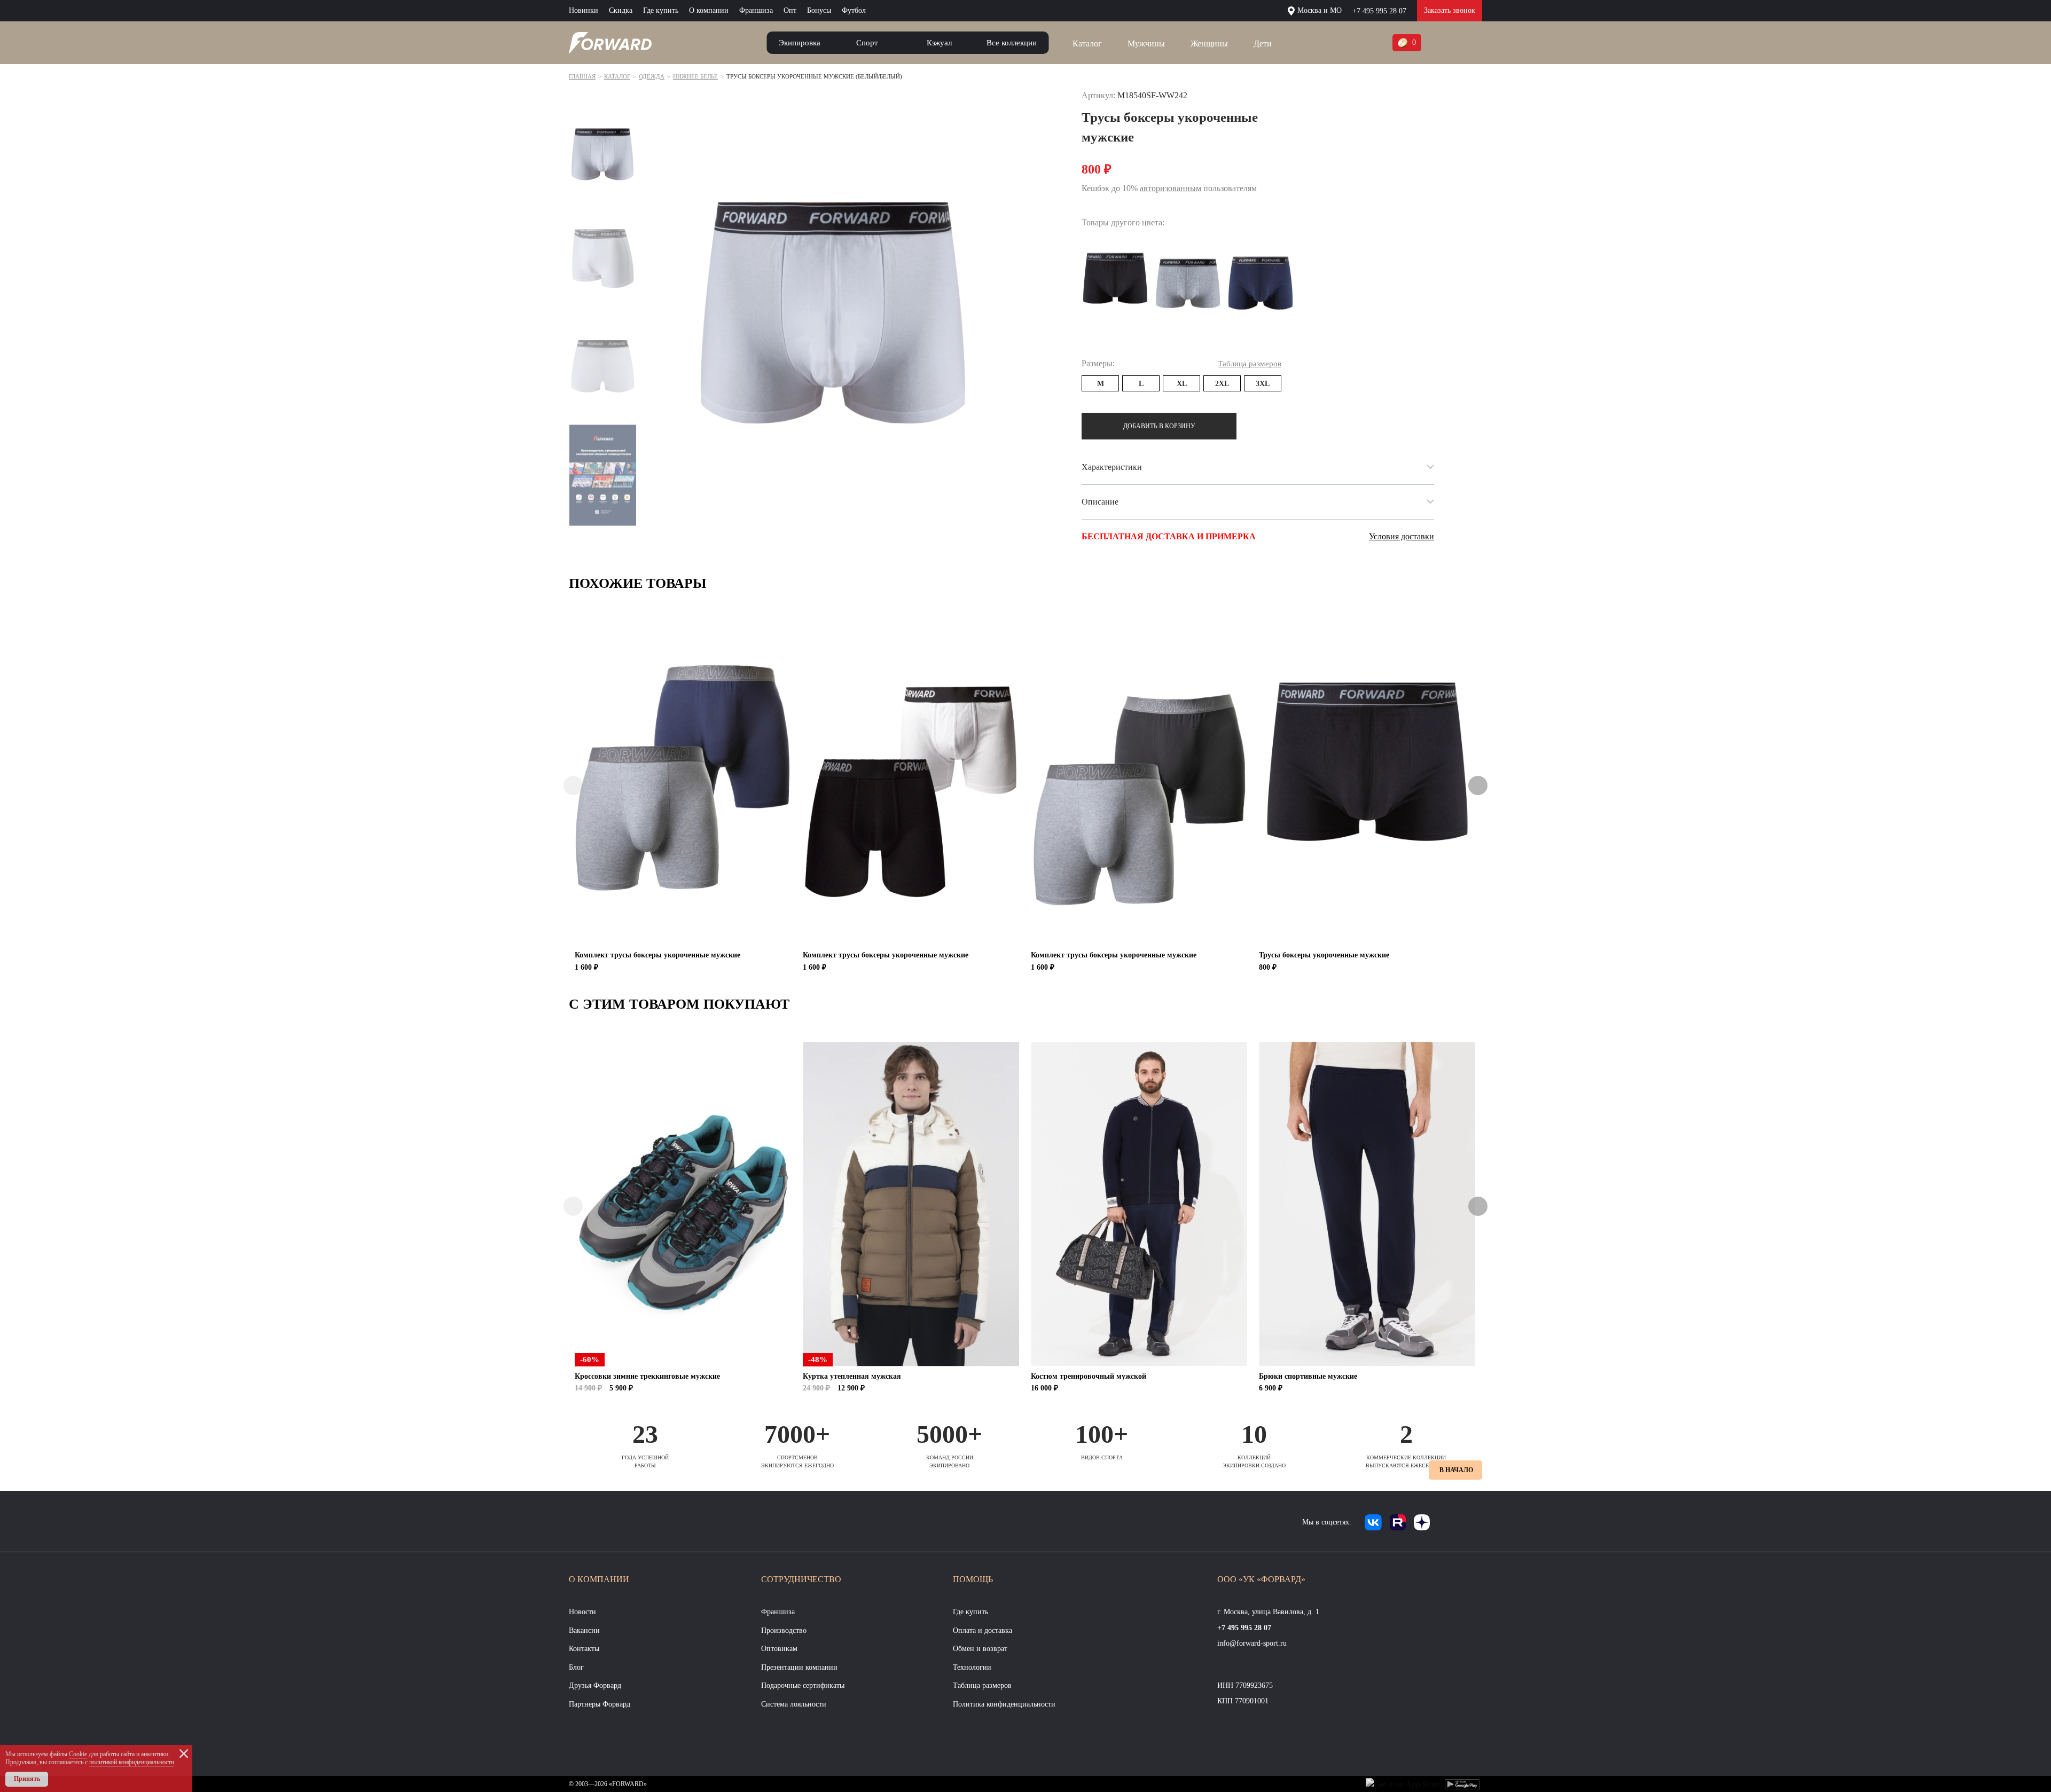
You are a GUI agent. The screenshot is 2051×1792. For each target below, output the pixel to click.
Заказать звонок (1450, 10)
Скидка (621, 10)
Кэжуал (939, 43)
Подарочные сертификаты (803, 1685)
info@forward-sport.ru (1252, 1643)
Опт (790, 10)
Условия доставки (1402, 536)
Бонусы (819, 10)
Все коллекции (1012, 43)
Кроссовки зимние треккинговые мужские (647, 1376)
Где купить (661, 10)
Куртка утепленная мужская (852, 1376)
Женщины (1209, 44)
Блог (576, 1667)
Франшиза (756, 10)
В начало (1456, 1470)
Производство (784, 1630)
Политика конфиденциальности (1004, 1704)
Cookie (78, 1754)
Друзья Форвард (595, 1685)
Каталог (1087, 44)
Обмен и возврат (980, 1649)
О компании (709, 10)
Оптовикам (779, 1649)
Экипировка (800, 43)
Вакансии (584, 1630)
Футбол (854, 10)
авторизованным (1171, 188)
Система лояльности (794, 1704)
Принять (27, 1779)
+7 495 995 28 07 (1379, 11)
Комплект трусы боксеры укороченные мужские (657, 955)
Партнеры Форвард (600, 1704)
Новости (582, 1612)
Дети (1263, 44)
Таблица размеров (982, 1685)
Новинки (584, 10)
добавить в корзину (1159, 426)
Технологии (972, 1667)
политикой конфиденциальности (132, 1762)
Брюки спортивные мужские (1308, 1376)
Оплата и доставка (983, 1630)
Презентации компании (799, 1667)
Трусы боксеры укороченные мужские (1324, 955)
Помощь (973, 1579)
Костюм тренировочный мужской (1089, 1376)
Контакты (584, 1649)
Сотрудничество (801, 1579)
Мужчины (1146, 44)
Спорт (867, 43)
